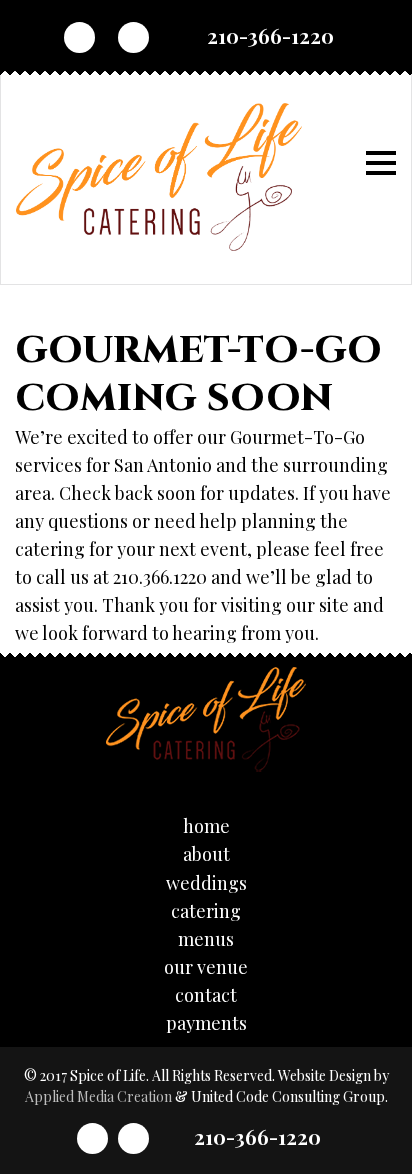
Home (206, 826)
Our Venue (206, 967)
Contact (206, 995)
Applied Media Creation (100, 1096)
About (206, 854)
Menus (206, 939)
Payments (206, 1023)
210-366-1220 (270, 35)
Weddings (206, 883)
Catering (206, 911)
